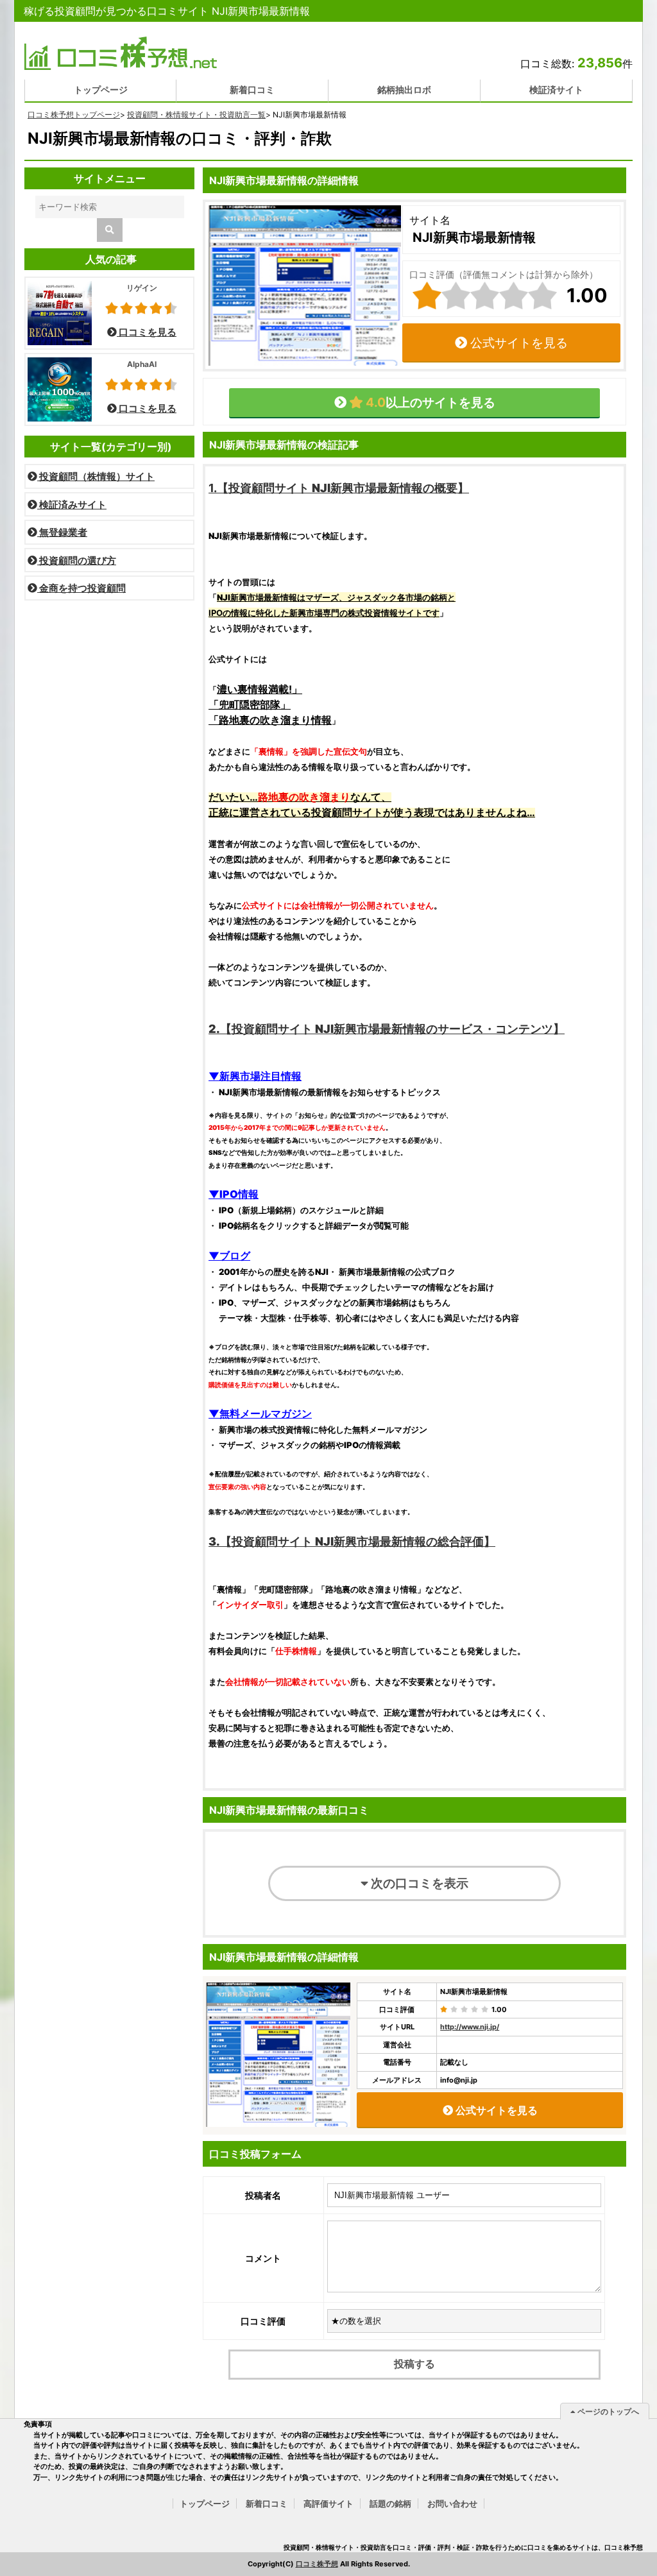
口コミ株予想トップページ (74, 115)
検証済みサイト (72, 505)
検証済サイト (556, 90)
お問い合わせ (452, 2503)
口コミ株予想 (317, 2564)
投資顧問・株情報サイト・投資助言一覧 (196, 115)
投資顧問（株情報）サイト (96, 476)
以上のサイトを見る (429, 402)
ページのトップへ (607, 2411)
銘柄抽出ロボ (404, 90)
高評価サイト (328, 2503)
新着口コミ (252, 90)
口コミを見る (147, 332)
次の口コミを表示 (418, 1883)
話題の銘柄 (390, 2503)
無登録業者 (62, 532)
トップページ (101, 90)
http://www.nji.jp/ (470, 2027)
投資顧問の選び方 (77, 560)
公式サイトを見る (517, 343)
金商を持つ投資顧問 (81, 588)
